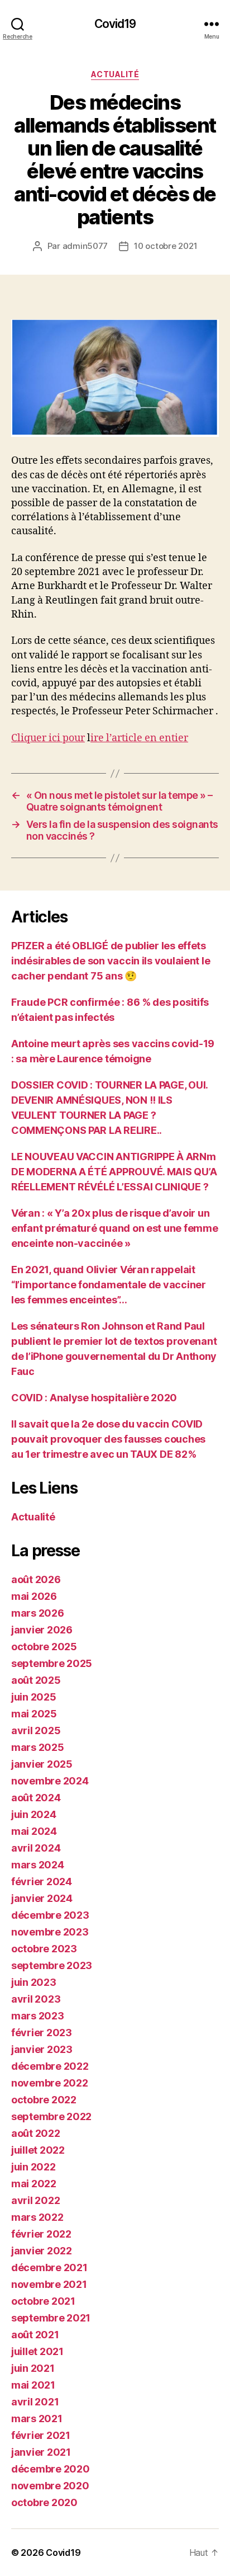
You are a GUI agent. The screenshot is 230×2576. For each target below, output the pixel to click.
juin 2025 (34, 1697)
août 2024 (36, 1798)
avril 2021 (35, 2402)
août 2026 (36, 1579)
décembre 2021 (49, 2267)
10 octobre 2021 (166, 246)
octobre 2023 (44, 1949)
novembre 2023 (50, 1932)
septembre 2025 (52, 1663)
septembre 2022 (51, 2116)
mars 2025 (38, 1747)
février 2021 (41, 2435)
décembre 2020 (51, 2469)
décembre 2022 (50, 2066)
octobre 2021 (43, 2301)
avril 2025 (36, 1730)
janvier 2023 (42, 2049)
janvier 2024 (42, 1898)
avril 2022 (35, 2200)
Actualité (115, 74)
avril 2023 (36, 1999)
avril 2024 (36, 1848)
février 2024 (42, 1882)
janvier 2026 (42, 1630)
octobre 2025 (44, 1647)
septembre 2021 (51, 2318)
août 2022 (36, 2133)
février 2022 (41, 2234)
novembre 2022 (50, 2083)
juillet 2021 (37, 2351)
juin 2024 (34, 1814)
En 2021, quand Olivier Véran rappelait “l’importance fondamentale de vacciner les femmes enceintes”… (109, 1285)
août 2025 (36, 1680)
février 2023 (42, 2033)
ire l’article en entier (139, 738)
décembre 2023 (50, 1915)
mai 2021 (33, 2385)
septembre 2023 (52, 1965)
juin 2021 (33, 2368)
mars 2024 (38, 1865)
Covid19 (115, 24)
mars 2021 (37, 2419)
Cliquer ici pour (48, 738)
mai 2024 (34, 1831)
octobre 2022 (44, 2100)
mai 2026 (34, 1596)
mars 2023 (38, 2016)
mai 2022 (34, 2184)
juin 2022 (33, 2167)
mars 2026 (38, 1613)
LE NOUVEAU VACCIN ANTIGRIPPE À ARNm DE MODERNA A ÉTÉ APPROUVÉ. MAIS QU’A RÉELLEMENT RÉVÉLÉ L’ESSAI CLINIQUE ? (114, 1172)
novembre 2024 (50, 1781)
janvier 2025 (42, 1764)
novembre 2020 (50, 2486)
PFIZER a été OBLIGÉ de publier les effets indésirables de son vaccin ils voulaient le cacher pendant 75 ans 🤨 (111, 961)
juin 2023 (34, 1982)
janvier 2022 (42, 2251)
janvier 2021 (41, 2452)
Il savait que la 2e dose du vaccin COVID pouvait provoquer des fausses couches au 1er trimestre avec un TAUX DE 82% (108, 1439)
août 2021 (35, 2335)
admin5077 (85, 246)
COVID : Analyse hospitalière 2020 (94, 1398)
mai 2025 (34, 1714)
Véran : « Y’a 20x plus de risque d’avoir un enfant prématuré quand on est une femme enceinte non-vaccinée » (114, 1228)
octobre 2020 (44, 2502)
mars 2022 (37, 2217)
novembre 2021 (49, 2284)
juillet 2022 (38, 2150)
